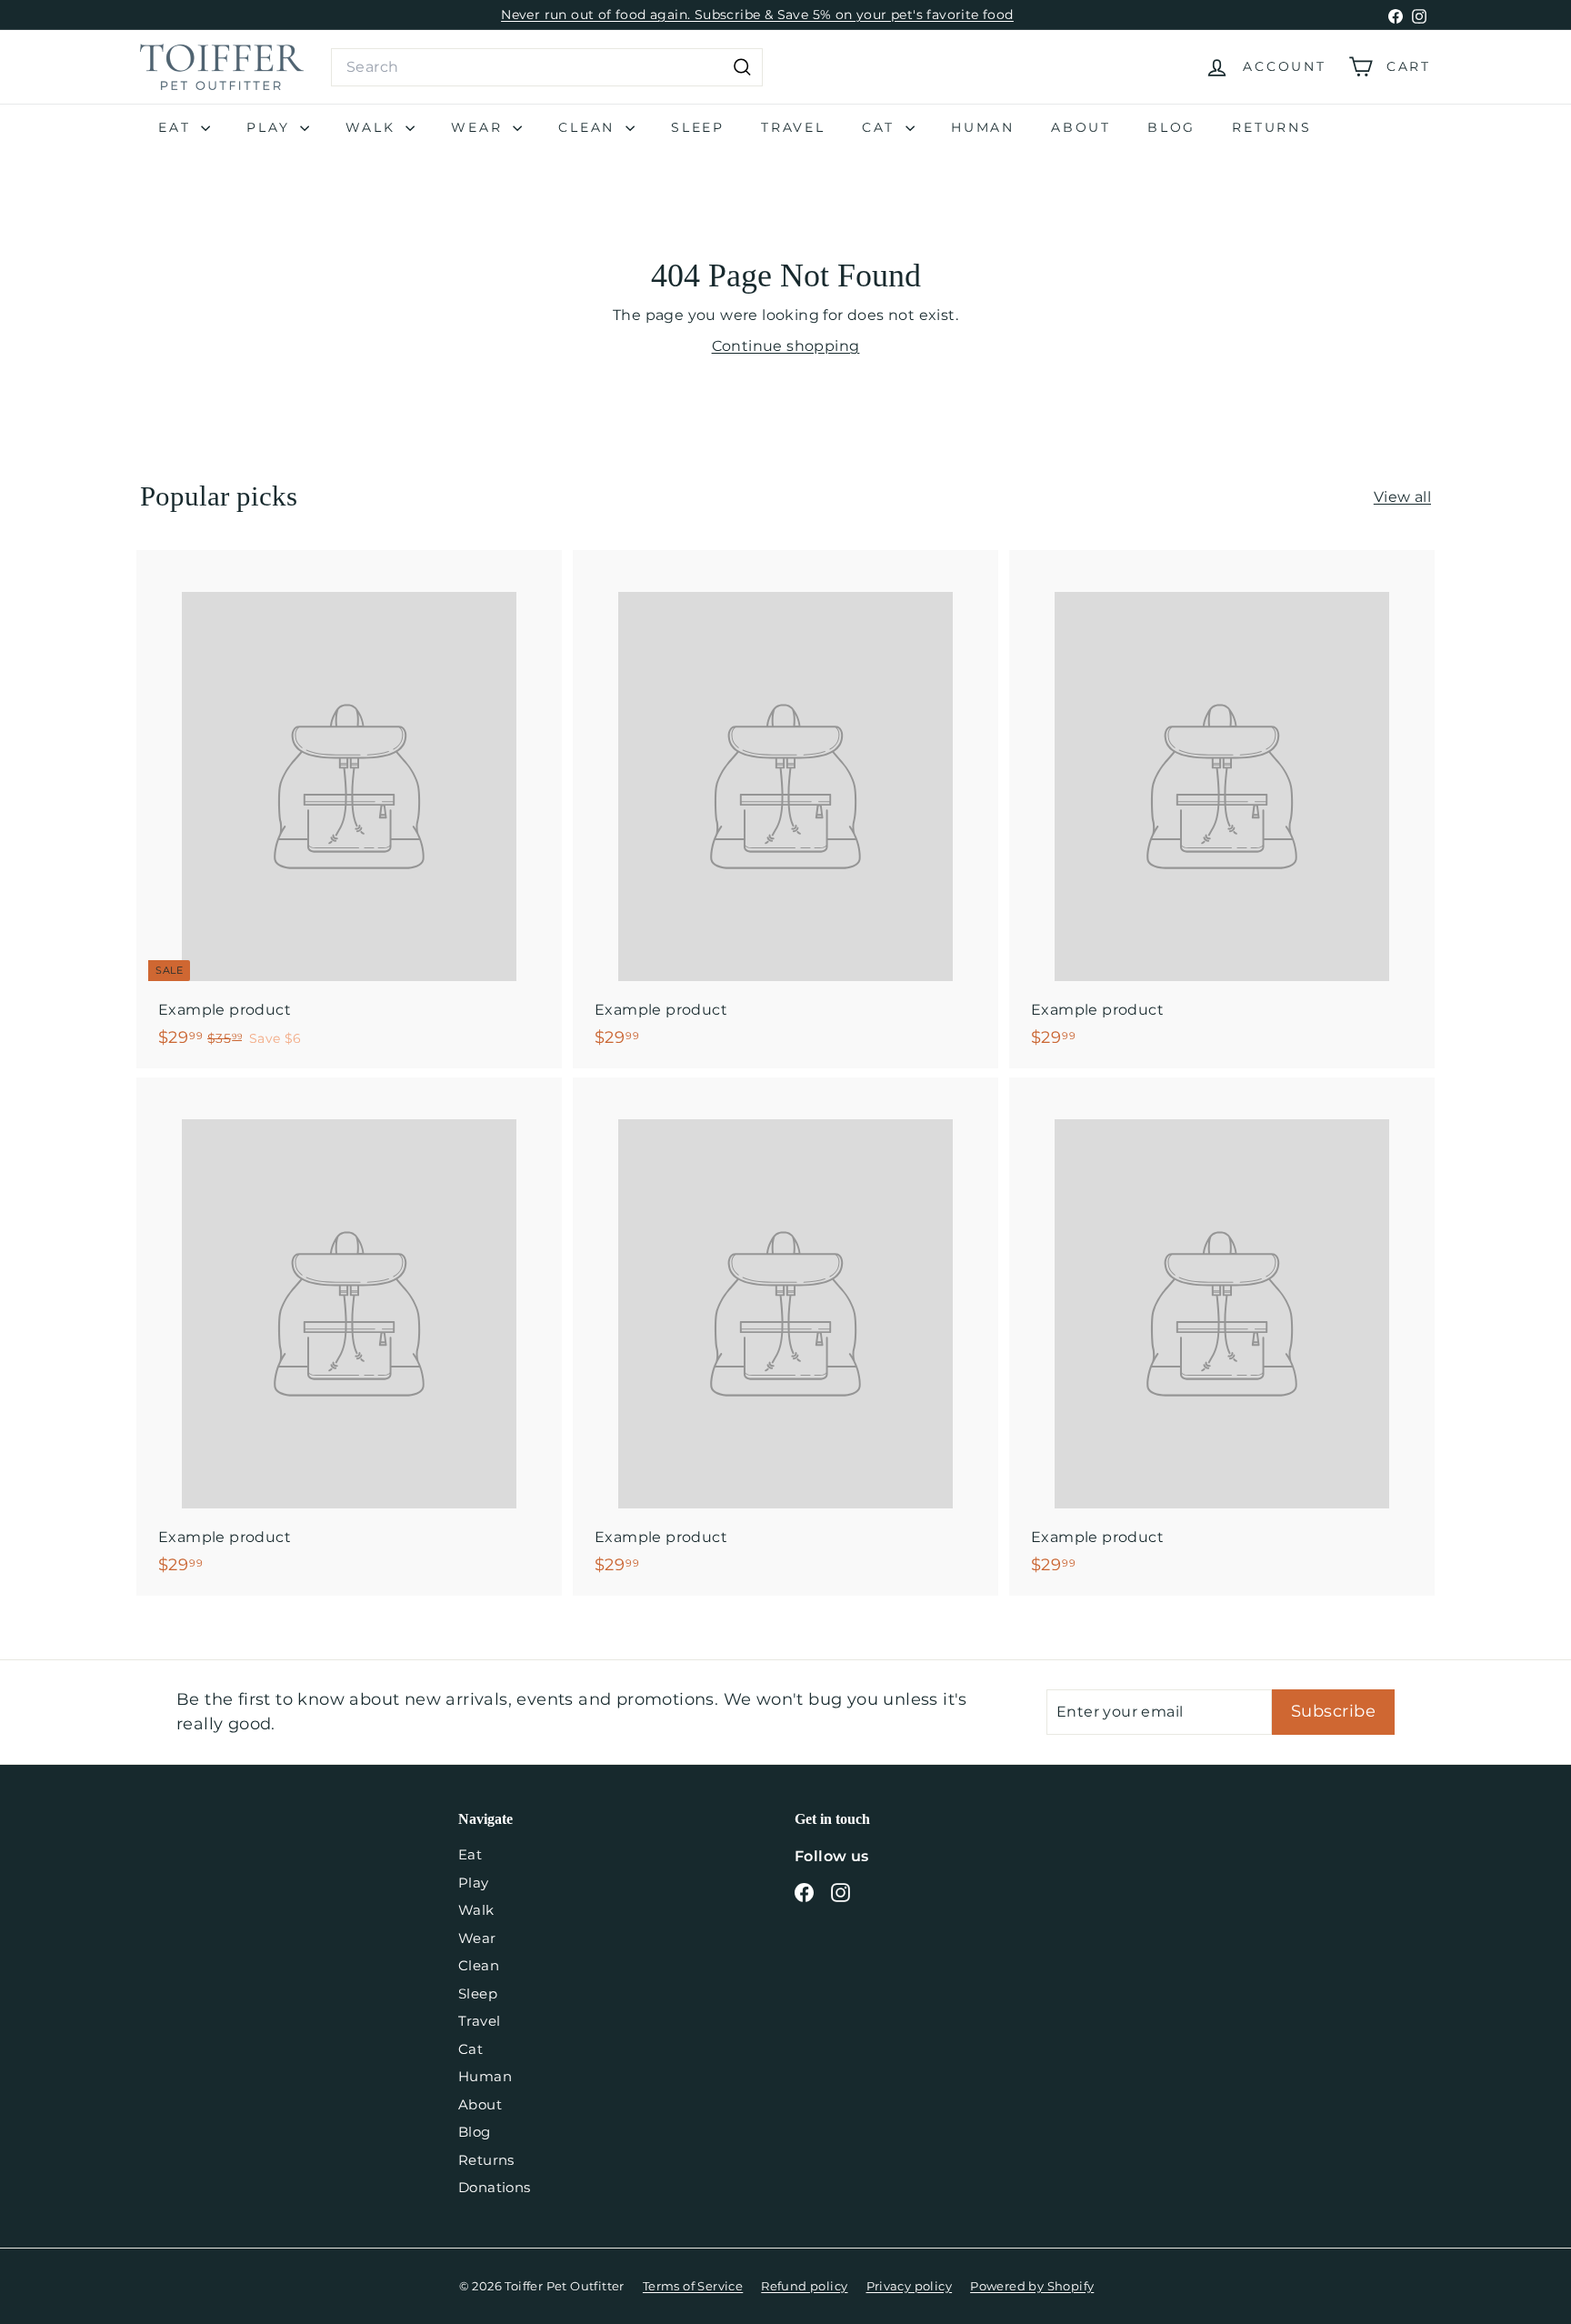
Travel (793, 127)
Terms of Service (693, 2286)
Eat (177, 127)
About (1081, 127)
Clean (590, 127)
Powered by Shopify (1032, 2286)
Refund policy (804, 2286)
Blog (1171, 127)
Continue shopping (786, 346)
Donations (495, 2187)
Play (271, 127)
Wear (480, 127)
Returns (1272, 127)
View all (1402, 497)
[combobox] (547, 67)
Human (983, 127)
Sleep (698, 127)
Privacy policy (910, 2286)
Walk (373, 127)
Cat (881, 127)
